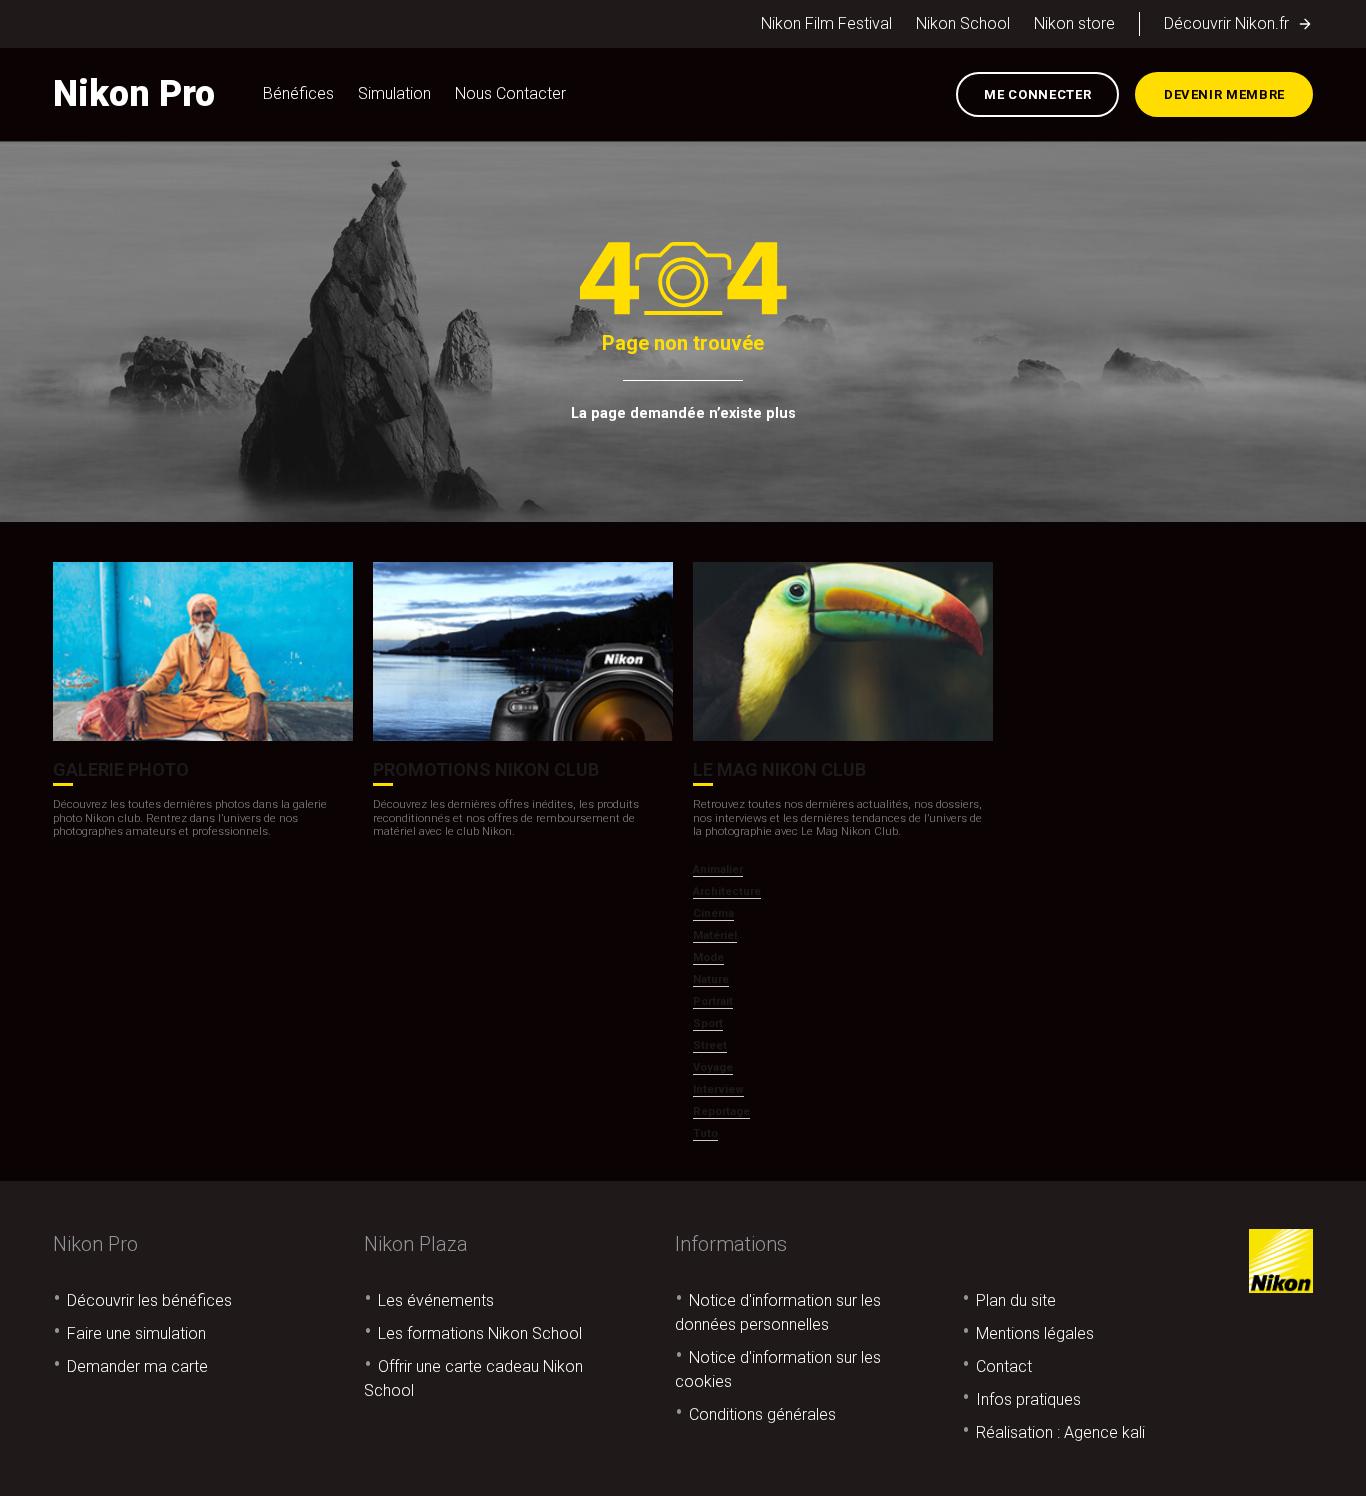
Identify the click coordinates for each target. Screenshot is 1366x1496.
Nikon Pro (134, 94)
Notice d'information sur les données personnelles (778, 1312)
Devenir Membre (1224, 94)
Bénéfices (298, 93)
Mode (708, 957)
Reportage (721, 1111)
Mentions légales (1035, 1333)
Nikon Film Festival (826, 23)
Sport (708, 1023)
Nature (711, 979)
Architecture (727, 891)
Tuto (705, 1133)
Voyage (713, 1067)
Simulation (394, 93)
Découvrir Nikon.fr (1226, 23)
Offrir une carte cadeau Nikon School (473, 1378)
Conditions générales (762, 1414)
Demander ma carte (137, 1366)
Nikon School (963, 23)
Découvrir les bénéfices (149, 1300)
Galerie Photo (121, 769)
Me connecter (1037, 94)
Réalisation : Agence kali (1060, 1432)
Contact (1004, 1366)
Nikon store (1074, 23)
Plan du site (1016, 1300)
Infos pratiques (1028, 1399)
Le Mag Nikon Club (779, 769)
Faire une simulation (136, 1333)
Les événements (436, 1300)
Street (710, 1045)
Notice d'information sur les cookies (778, 1369)
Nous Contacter (510, 93)
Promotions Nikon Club (486, 769)
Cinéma (713, 913)
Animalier (718, 869)
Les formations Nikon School (480, 1333)
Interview (718, 1089)
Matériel (715, 935)
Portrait (713, 1001)
